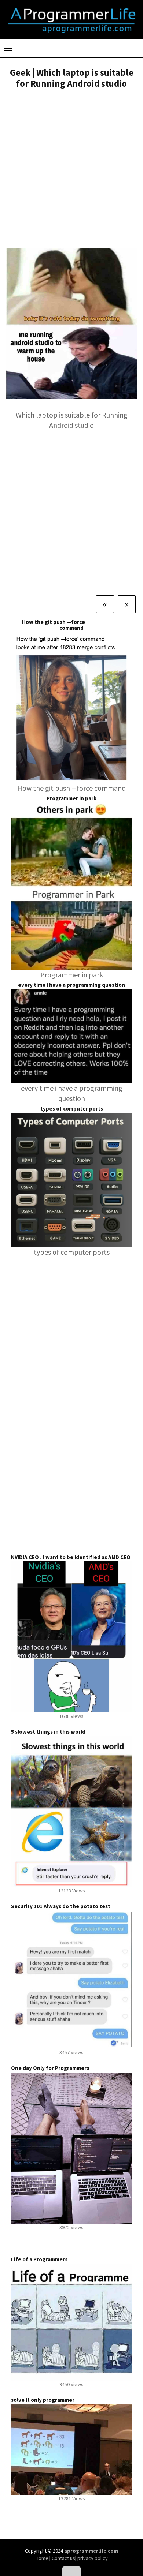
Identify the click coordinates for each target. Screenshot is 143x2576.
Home (43, 2558)
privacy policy (93, 2558)
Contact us (63, 2558)
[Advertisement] (71, 169)
